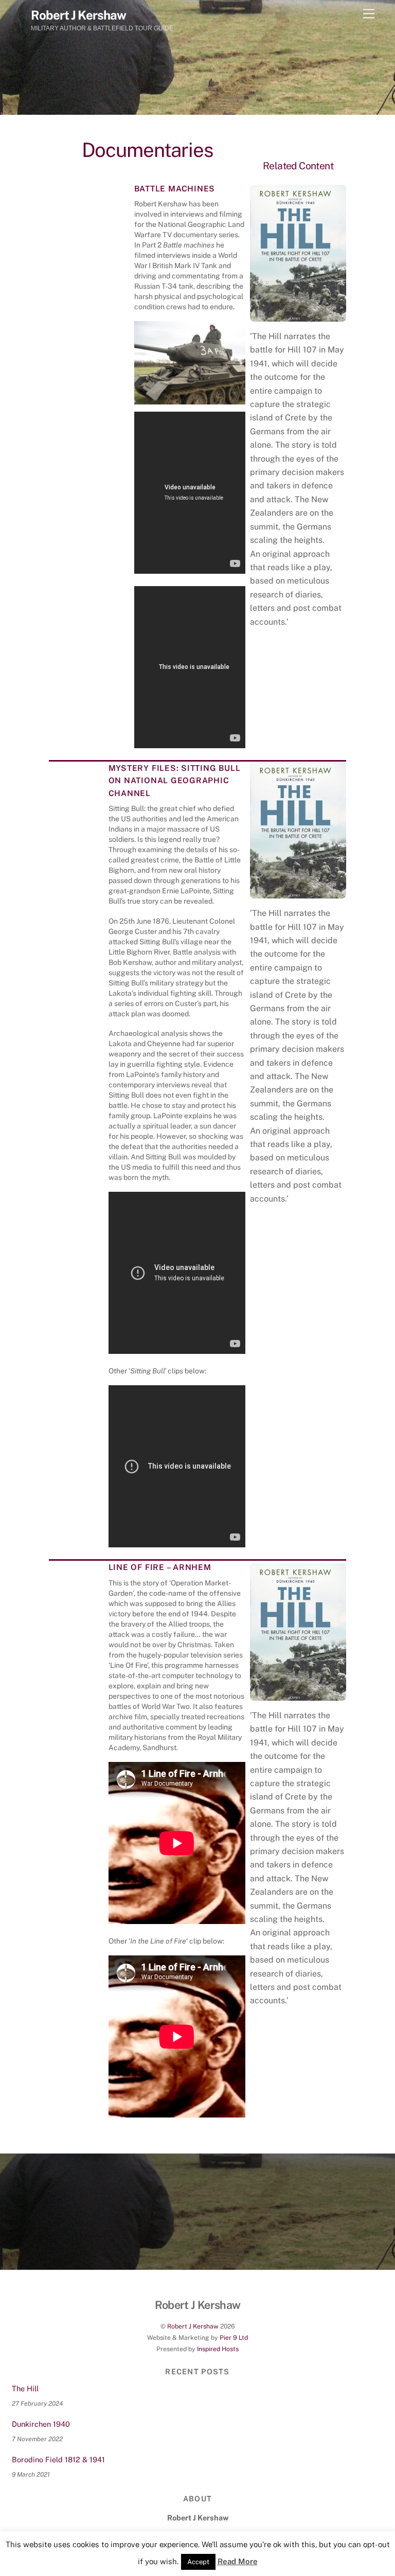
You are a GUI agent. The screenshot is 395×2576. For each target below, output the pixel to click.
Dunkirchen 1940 (41, 2424)
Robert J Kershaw (193, 2326)
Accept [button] (198, 2562)
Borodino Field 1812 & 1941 (58, 2459)
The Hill (25, 2388)
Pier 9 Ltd (234, 2337)
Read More (238, 2561)
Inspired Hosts (218, 2349)
